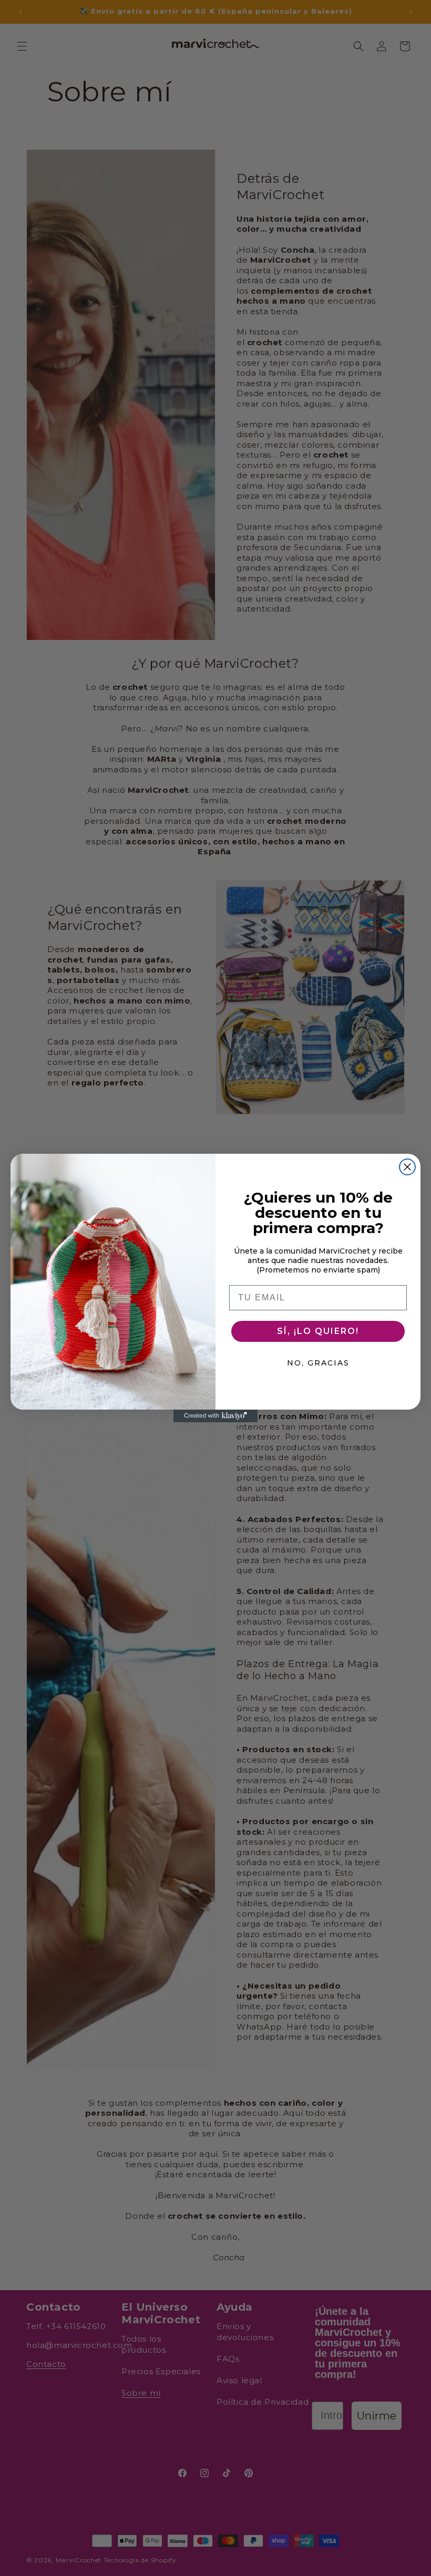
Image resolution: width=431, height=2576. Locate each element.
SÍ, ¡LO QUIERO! (318, 1331)
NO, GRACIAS (318, 1363)
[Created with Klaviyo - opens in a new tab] (215, 1416)
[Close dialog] (407, 1167)
